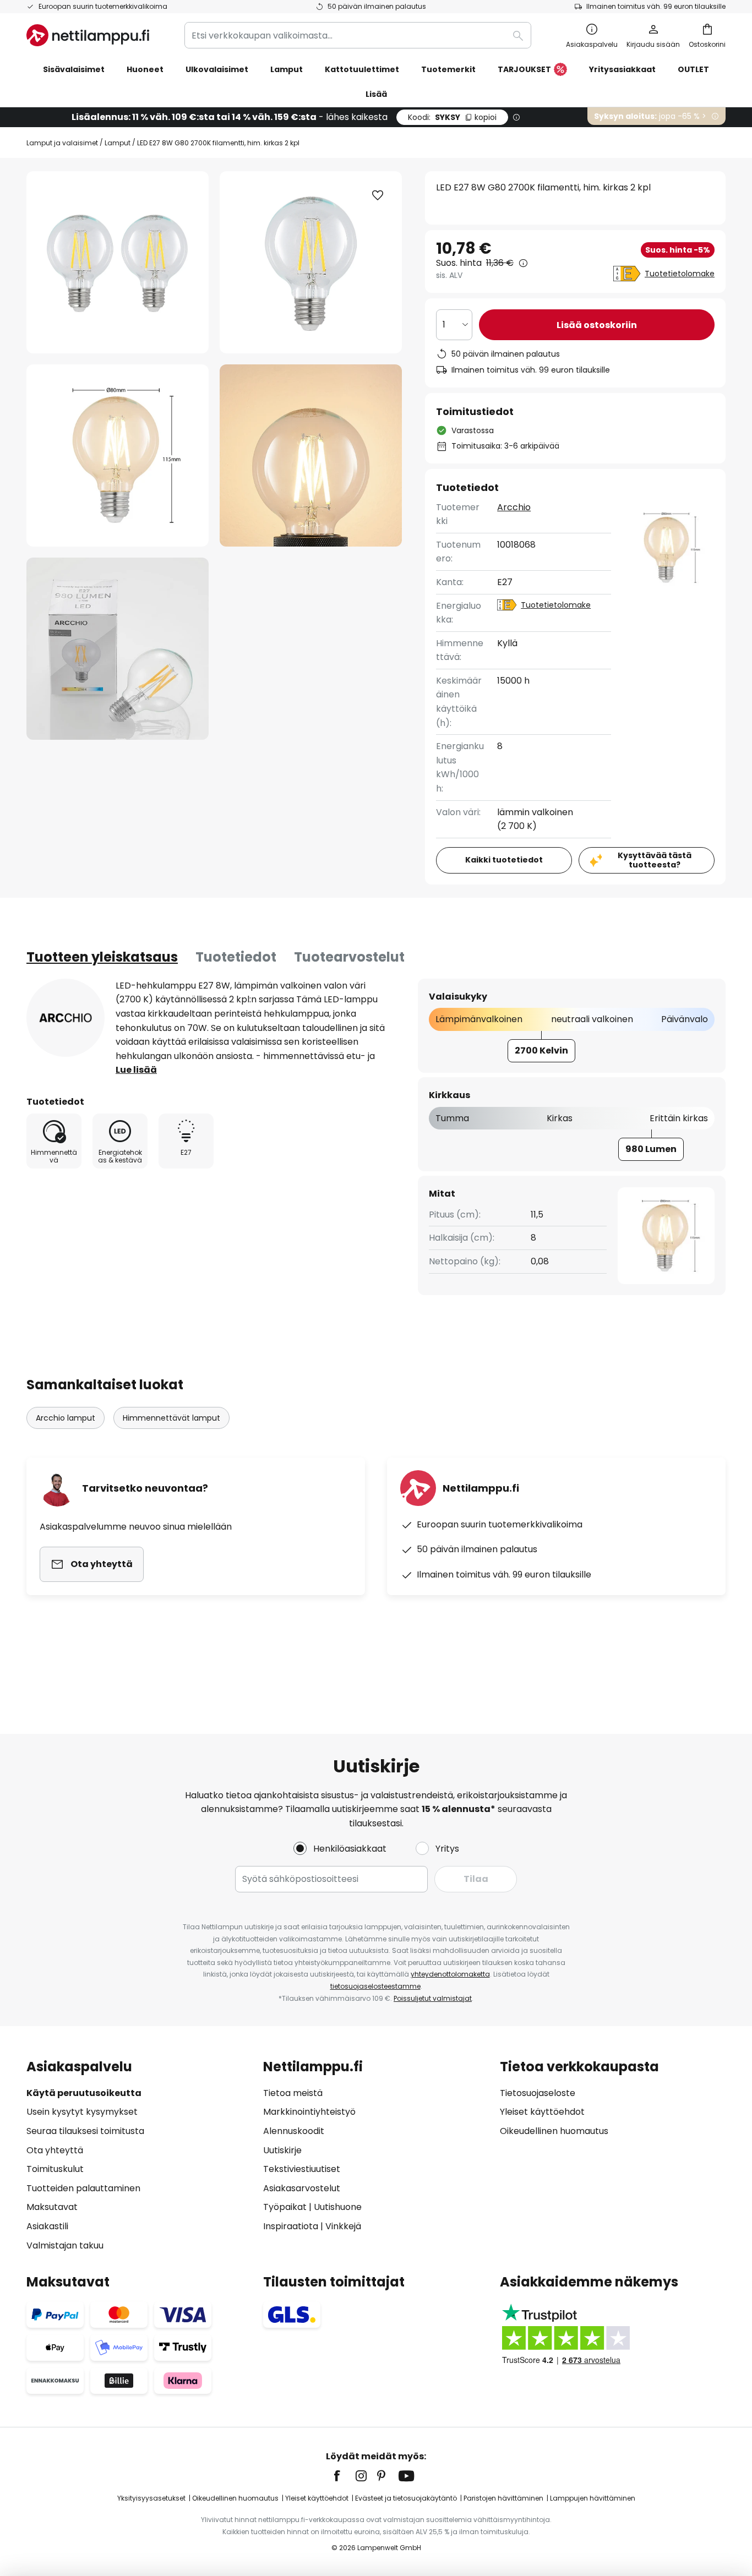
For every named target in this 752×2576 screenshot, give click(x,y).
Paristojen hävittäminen (503, 2498)
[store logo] (88, 35)
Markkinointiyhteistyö (309, 2112)
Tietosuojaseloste (538, 2093)
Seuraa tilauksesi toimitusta (85, 2131)
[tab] (102, 957)
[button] (118, 455)
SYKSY (452, 117)
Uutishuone (338, 2207)
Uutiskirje (282, 2150)
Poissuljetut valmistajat (433, 1998)
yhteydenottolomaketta (450, 1974)
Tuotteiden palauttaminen (83, 2188)
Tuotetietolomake (680, 274)
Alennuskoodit (294, 2131)
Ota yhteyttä (55, 2150)
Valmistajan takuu (65, 2245)
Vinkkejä (343, 2226)
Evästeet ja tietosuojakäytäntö (406, 2498)
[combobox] (358, 35)
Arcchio (514, 507)
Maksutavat (52, 2207)
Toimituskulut (55, 2169)
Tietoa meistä (293, 2093)
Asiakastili (47, 2226)
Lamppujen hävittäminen (593, 2498)
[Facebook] (344, 2476)
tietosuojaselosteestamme (375, 1986)
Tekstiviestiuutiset (302, 2169)
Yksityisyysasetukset (151, 2498)
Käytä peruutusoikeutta (84, 2093)
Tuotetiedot (236, 957)
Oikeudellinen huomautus (554, 2131)
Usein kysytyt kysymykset (82, 2112)
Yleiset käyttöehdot (542, 2112)
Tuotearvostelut (349, 957)
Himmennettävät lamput (171, 1418)
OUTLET (693, 69)
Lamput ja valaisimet (62, 143)
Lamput (118, 143)
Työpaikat (285, 2207)
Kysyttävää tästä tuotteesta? (655, 860)
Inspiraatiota (291, 2226)
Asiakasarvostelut (302, 2188)
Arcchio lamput (66, 1418)
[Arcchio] (66, 1018)
